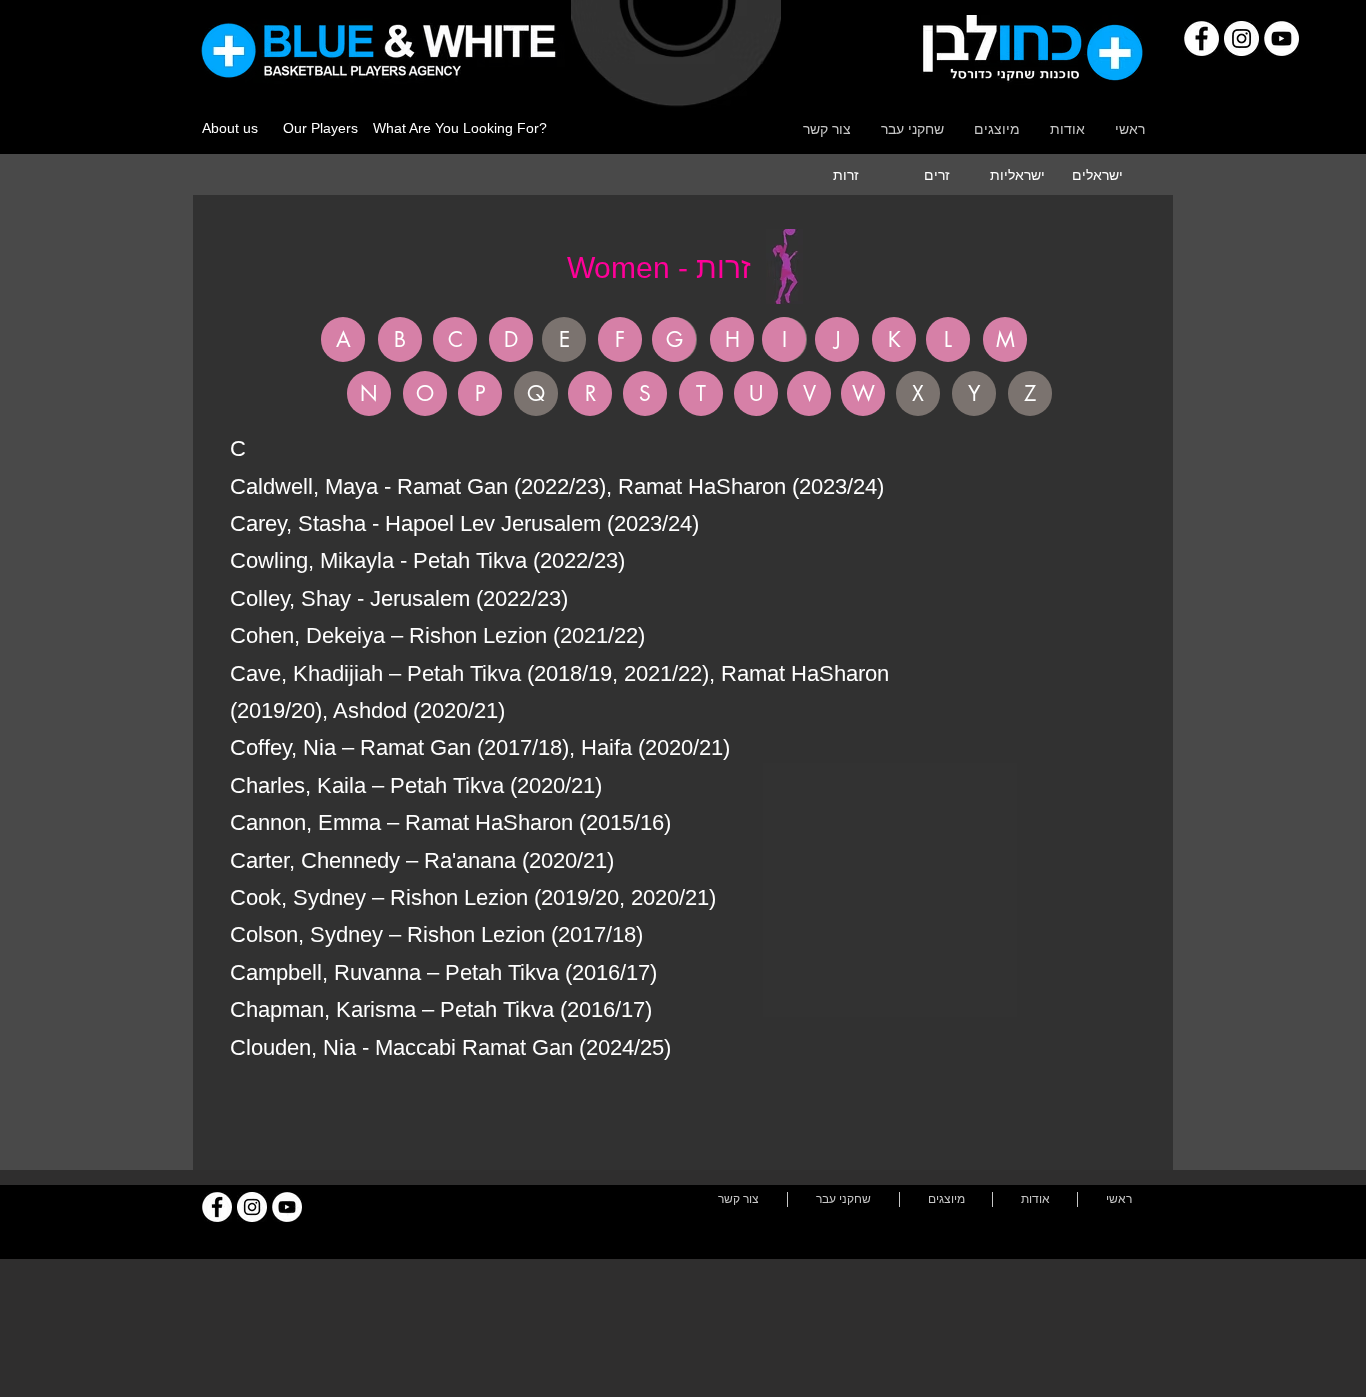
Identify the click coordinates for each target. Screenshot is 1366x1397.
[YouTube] (1281, 38)
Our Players (320, 128)
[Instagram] (1241, 38)
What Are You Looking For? (460, 128)
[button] (564, 339)
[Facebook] (1201, 38)
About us (230, 128)
